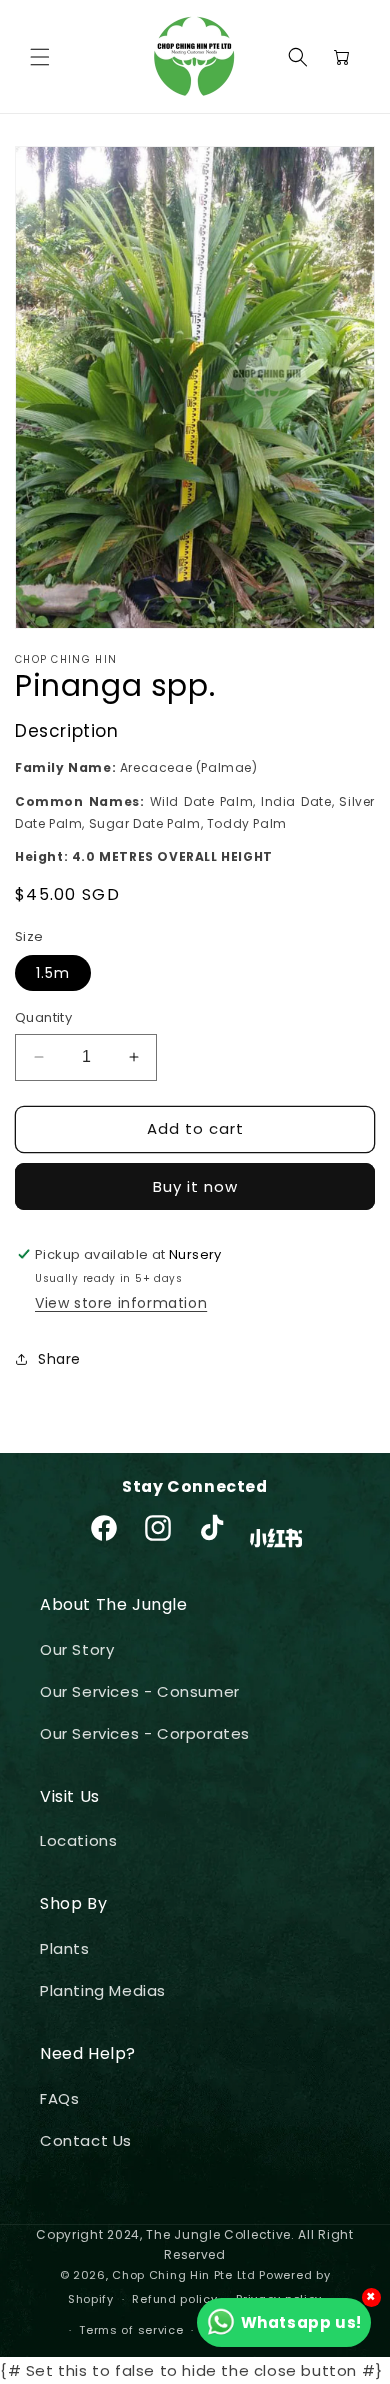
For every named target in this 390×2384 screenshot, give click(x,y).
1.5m (53, 973)
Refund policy (174, 2299)
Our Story (77, 1649)
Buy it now (195, 1186)
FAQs (59, 2098)
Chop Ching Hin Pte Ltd (183, 2275)
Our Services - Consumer (140, 1691)
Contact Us (86, 2140)
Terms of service (131, 2330)
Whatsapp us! (301, 2322)
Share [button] (59, 1359)
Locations (78, 1840)
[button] (40, 57)
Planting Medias (103, 1990)
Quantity (43, 1017)
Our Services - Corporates (145, 1733)
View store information (121, 1303)
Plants (65, 1948)
